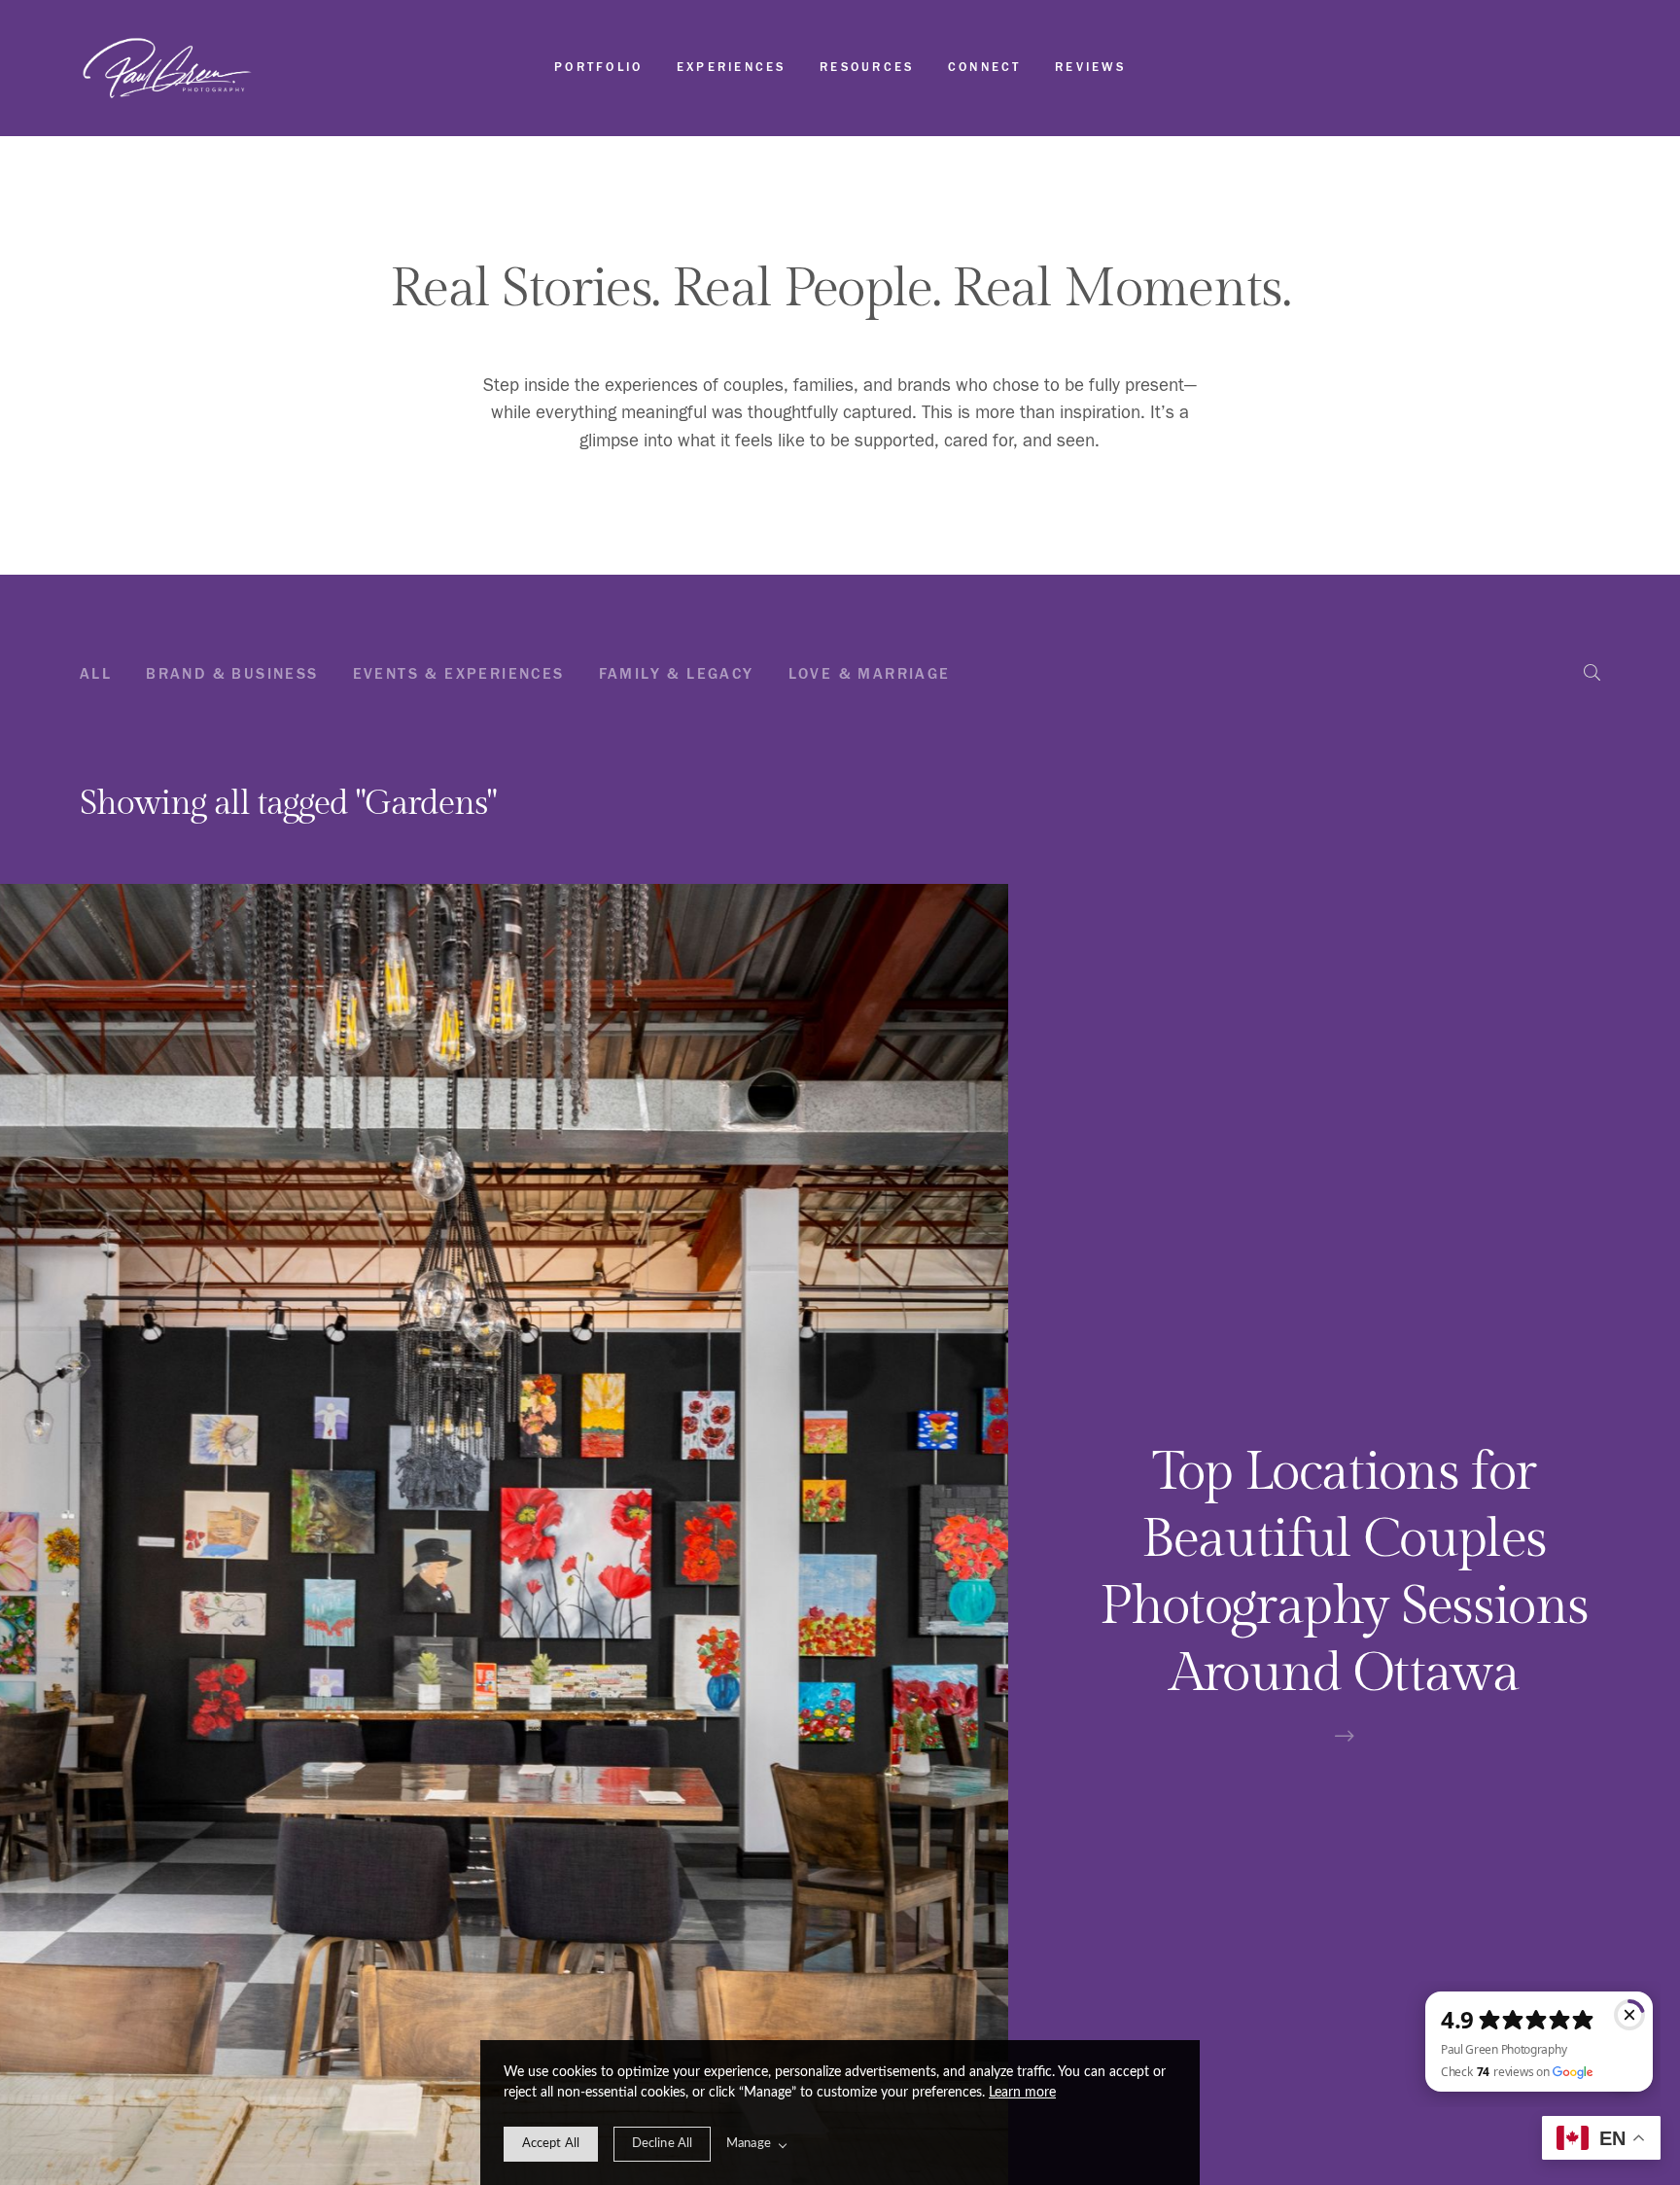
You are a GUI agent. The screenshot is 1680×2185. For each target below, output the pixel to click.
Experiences (732, 67)
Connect (985, 67)
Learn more (1022, 2093)
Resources (867, 67)
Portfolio (598, 67)
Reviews (1090, 67)
